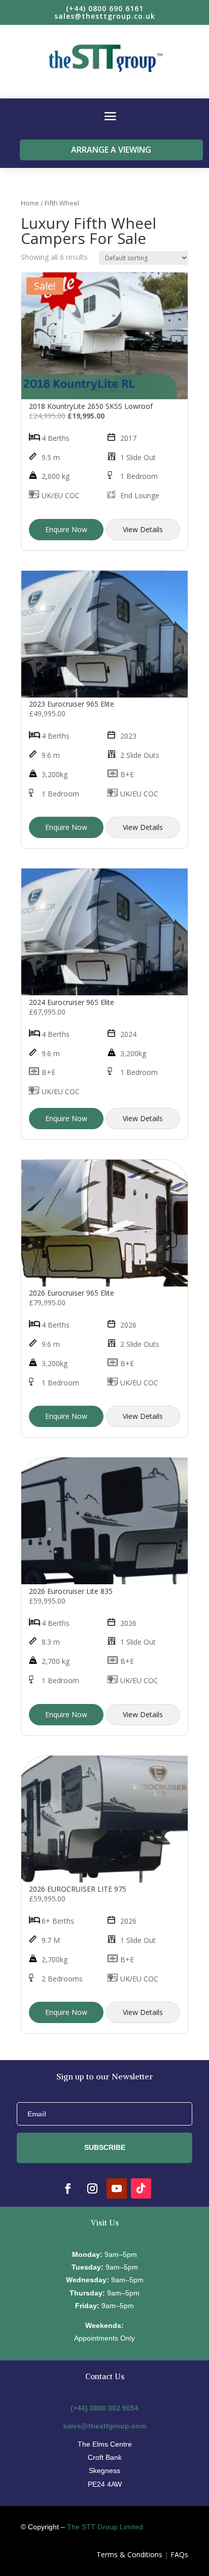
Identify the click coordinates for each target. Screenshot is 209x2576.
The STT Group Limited (105, 2527)
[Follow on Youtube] (117, 2188)
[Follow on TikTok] (141, 2188)
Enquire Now (66, 529)
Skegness (104, 2470)
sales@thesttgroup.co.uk (105, 16)
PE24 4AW (105, 2484)
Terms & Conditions (129, 2554)
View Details (143, 529)
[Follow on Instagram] (92, 2188)
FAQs (179, 2554)
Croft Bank (105, 2457)
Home (30, 203)
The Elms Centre (105, 2444)
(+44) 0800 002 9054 (104, 2408)
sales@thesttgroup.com (104, 2426)
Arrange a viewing (111, 150)
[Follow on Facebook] (68, 2188)
